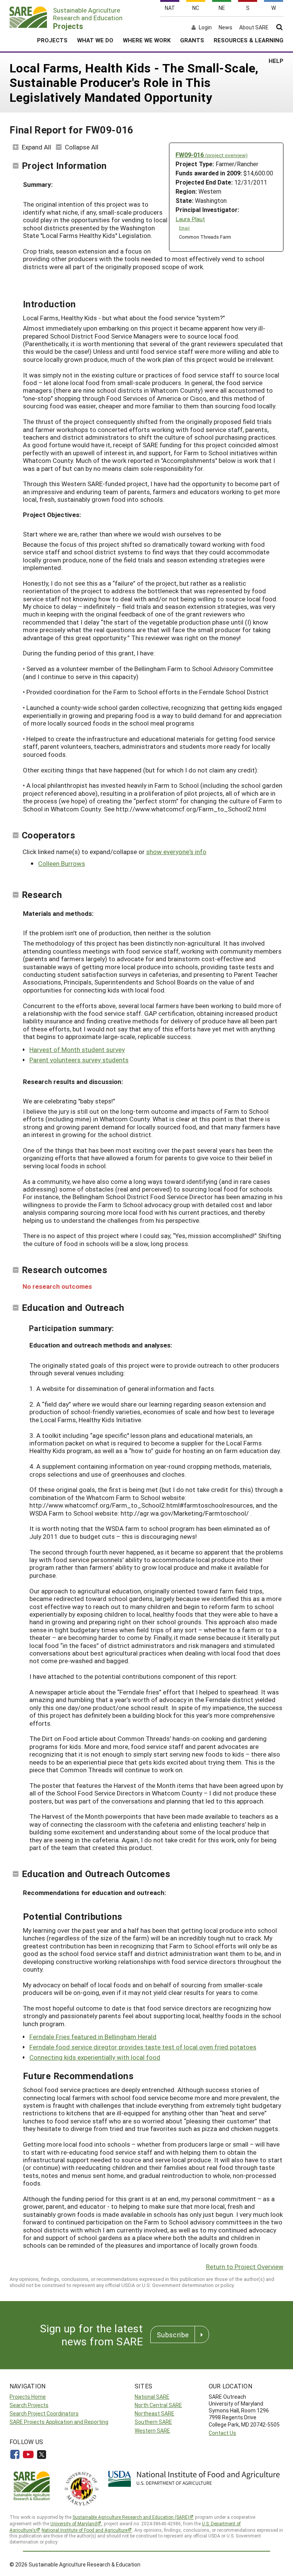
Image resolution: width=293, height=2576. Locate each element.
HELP (276, 61)
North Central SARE (158, 2405)
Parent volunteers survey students (79, 1060)
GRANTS (192, 40)
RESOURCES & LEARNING (249, 40)
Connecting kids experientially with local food (95, 2057)
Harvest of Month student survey (77, 1050)
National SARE (152, 2397)
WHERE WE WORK (147, 40)
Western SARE (152, 2431)
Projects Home (28, 2397)
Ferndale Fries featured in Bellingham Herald (93, 2037)
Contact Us (222, 2433)
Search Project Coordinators (44, 2413)
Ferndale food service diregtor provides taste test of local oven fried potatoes (143, 2047)
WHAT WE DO (95, 40)
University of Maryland (74, 2523)
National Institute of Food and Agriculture (85, 2530)
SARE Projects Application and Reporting (59, 2422)
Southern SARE (153, 2422)
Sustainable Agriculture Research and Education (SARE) (131, 2517)
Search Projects (29, 2405)
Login (205, 27)
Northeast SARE (155, 2413)
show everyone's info (176, 852)
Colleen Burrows (62, 863)
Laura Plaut (190, 219)
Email (184, 228)
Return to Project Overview (245, 2267)
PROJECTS (52, 40)
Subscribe (173, 2335)
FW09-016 (212, 155)
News (225, 27)
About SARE (254, 27)
